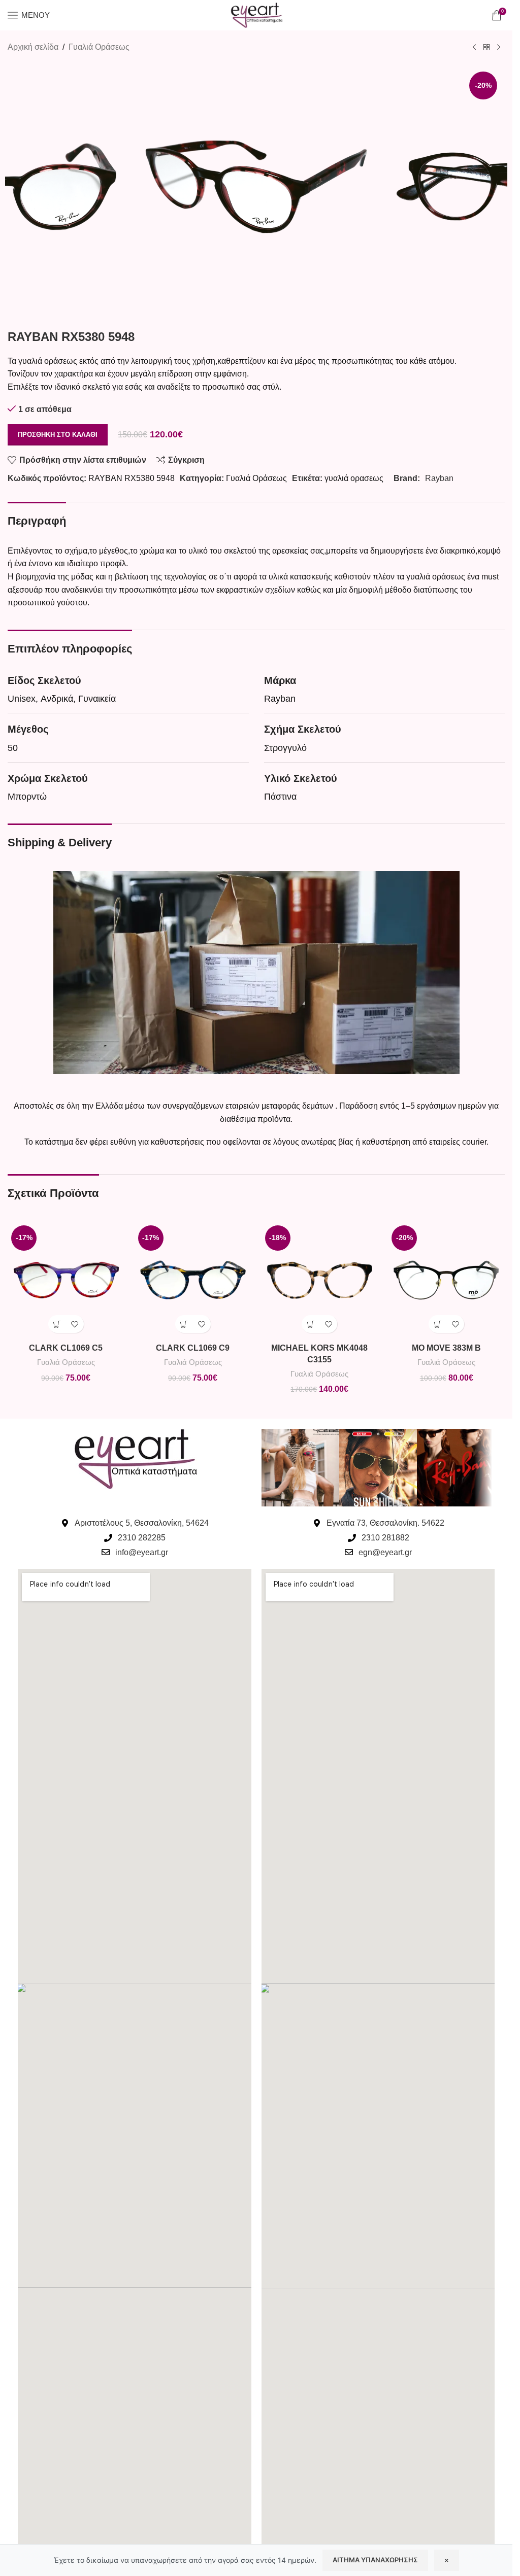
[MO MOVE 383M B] (446, 1280)
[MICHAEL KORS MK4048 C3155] (320, 1280)
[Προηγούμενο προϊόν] (474, 48)
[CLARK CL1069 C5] (66, 1280)
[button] (57, 1324)
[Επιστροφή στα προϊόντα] (486, 48)
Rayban (439, 478)
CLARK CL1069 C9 (193, 1348)
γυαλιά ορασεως (354, 478)
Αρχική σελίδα (33, 47)
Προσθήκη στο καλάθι (58, 435)
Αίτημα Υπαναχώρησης (375, 2560)
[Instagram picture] (300, 1468)
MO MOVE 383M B (446, 1348)
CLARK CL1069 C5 (66, 1348)
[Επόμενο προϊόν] (499, 48)
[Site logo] (256, 14)
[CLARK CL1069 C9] (193, 1280)
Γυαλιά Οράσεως (99, 47)
